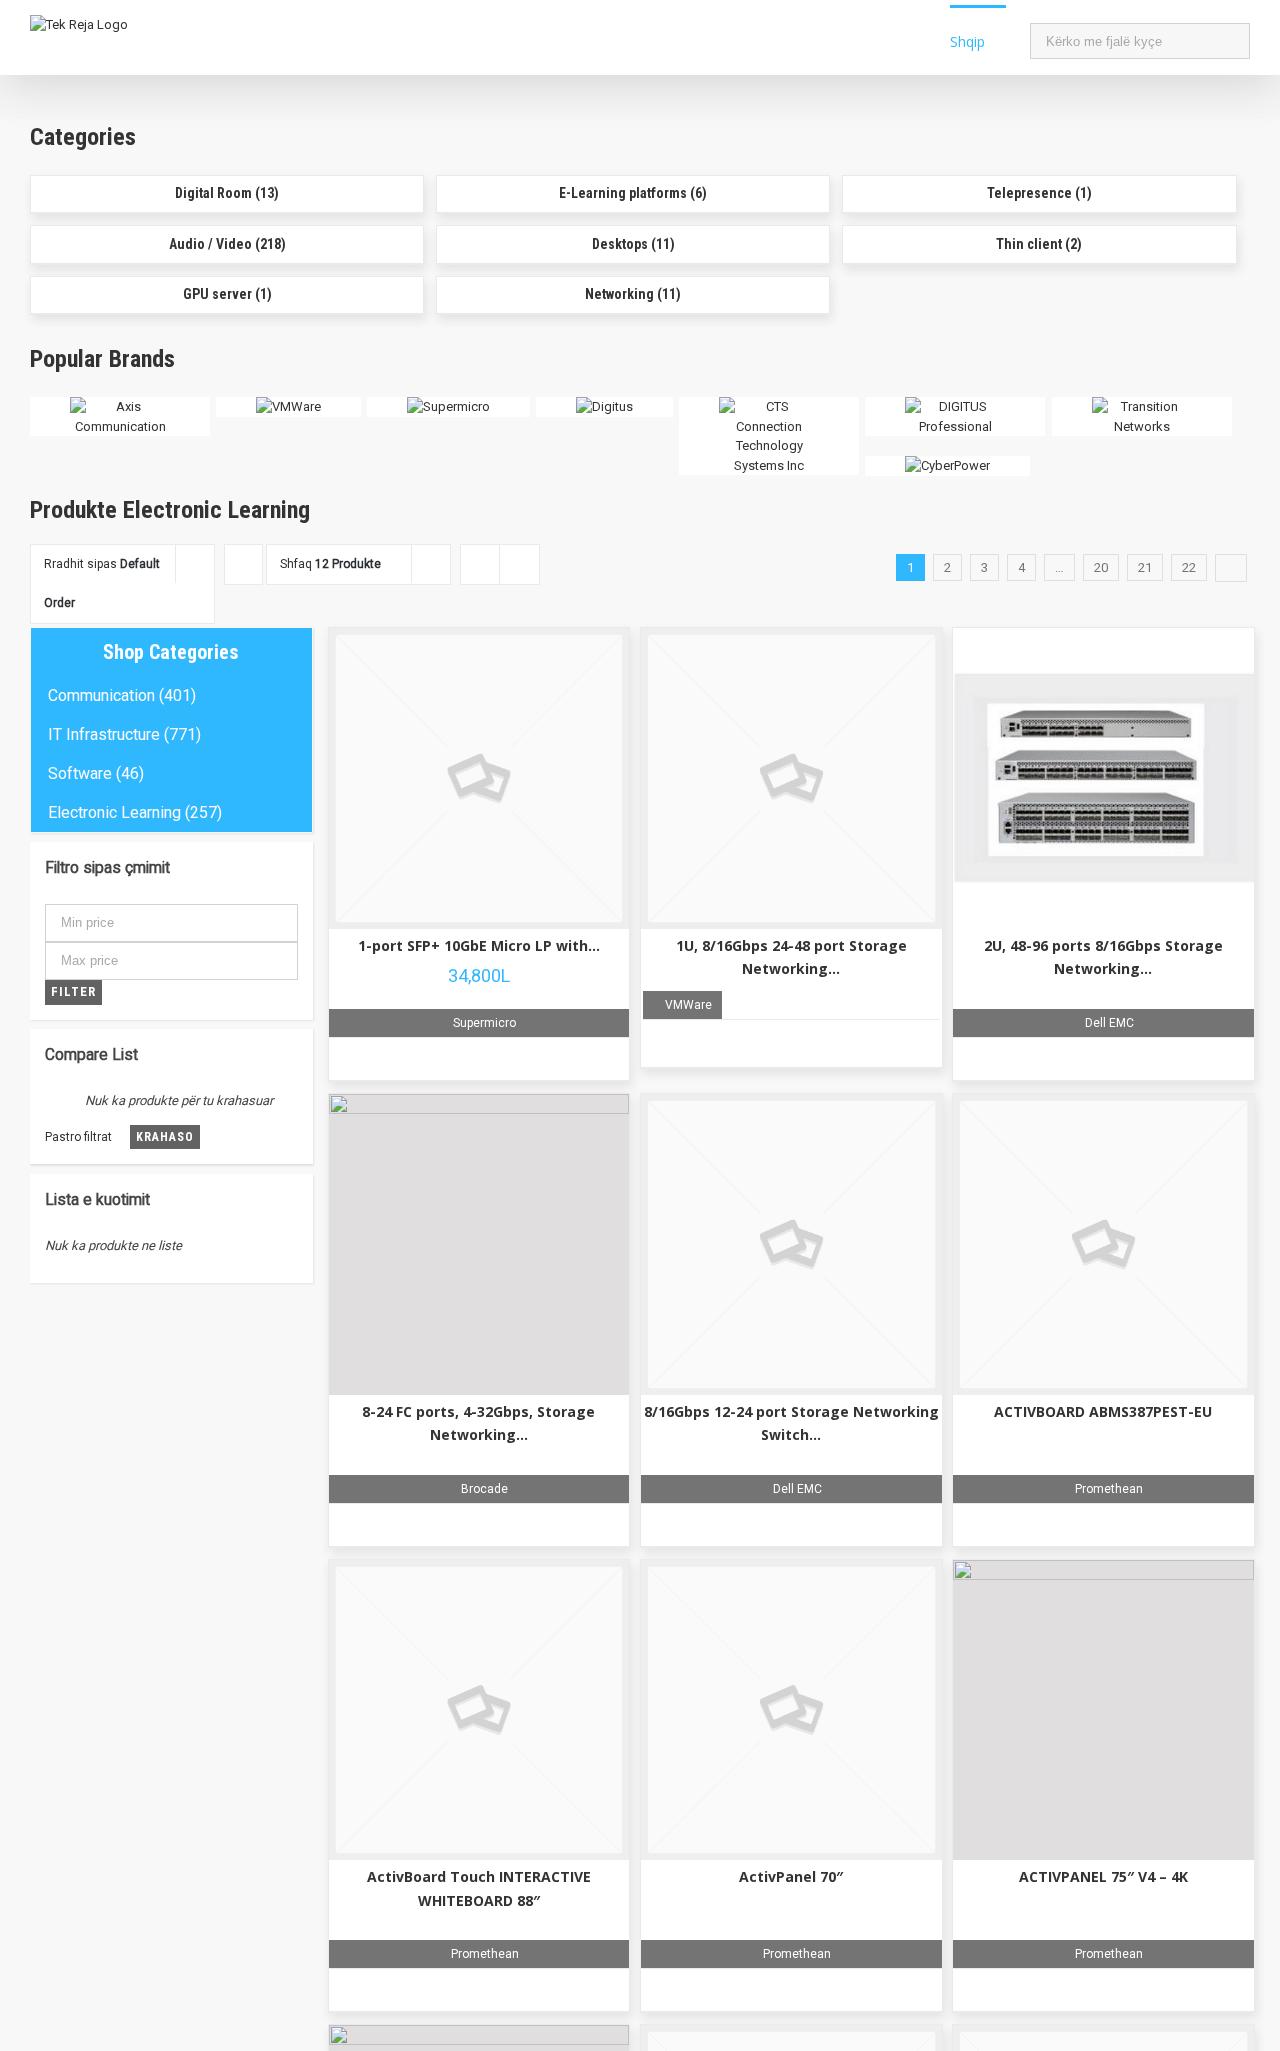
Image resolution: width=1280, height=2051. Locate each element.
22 (1189, 567)
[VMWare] (288, 406)
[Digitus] (604, 406)
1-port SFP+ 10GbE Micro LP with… (479, 945)
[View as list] (519, 564)
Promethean (1107, 1489)
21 (1145, 567)
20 (1101, 567)
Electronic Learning (114, 812)
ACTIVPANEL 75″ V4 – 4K (1103, 1876)
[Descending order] (243, 564)
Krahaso (165, 1137)
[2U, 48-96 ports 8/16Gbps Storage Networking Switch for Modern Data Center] (1103, 778)
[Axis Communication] (120, 406)
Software (80, 773)
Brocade (483, 1489)
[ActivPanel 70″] (791, 1710)
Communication (101, 695)
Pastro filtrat (78, 1137)
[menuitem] (990, 40)
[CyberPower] (947, 465)
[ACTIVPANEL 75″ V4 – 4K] (1103, 1710)
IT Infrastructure (104, 734)
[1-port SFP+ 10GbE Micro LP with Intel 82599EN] (479, 778)
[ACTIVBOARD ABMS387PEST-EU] (1103, 1244)
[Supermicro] (448, 406)
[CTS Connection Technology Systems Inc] (769, 406)
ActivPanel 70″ (791, 1876)
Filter (73, 991)
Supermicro (483, 1023)
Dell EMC (1108, 1023)
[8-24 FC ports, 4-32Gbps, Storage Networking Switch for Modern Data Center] (479, 1244)
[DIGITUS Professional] (955, 406)
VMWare (687, 1005)
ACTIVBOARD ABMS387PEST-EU (1103, 1411)
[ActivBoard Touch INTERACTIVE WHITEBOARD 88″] (479, 1710)
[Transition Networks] (1142, 406)
